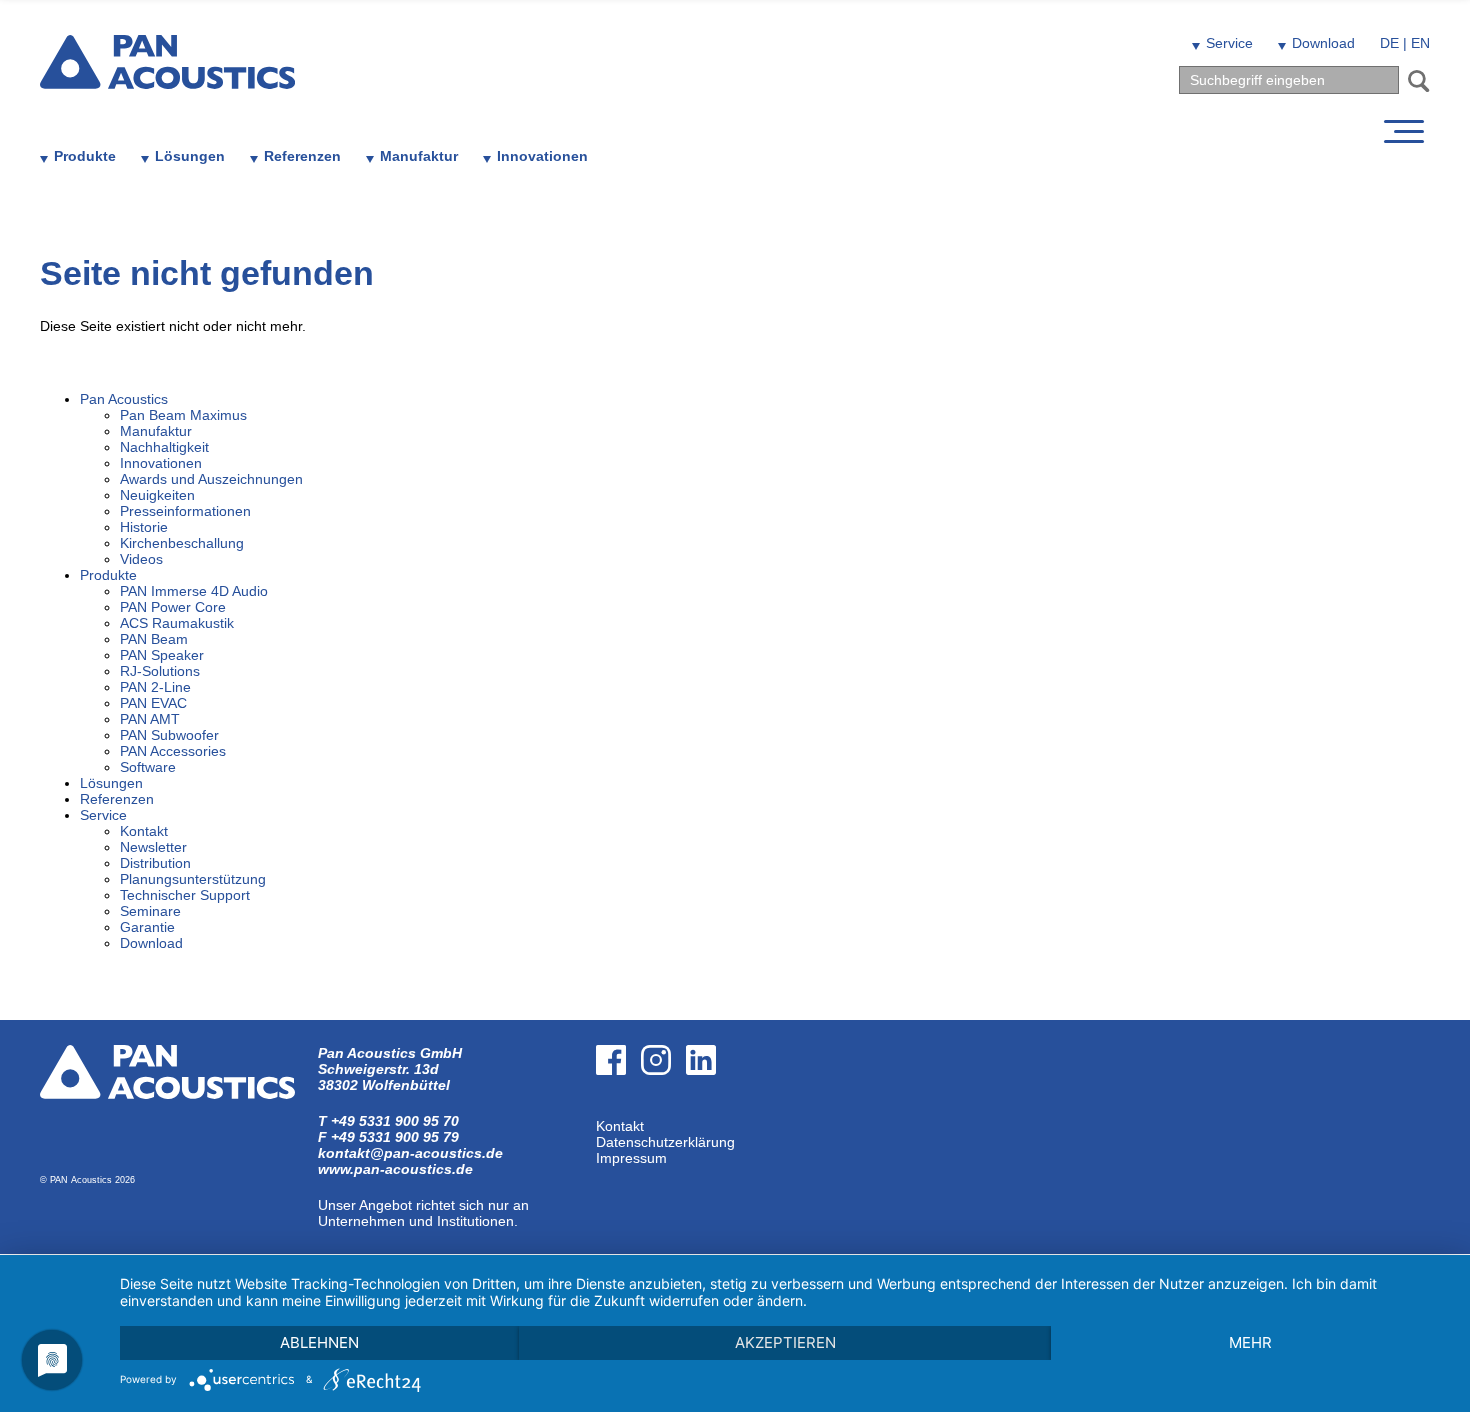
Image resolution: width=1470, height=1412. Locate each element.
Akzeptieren (785, 1342)
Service (1229, 43)
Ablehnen (319, 1342)
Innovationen (542, 156)
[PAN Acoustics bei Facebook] (618, 1110)
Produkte (85, 156)
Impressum (631, 1158)
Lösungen (190, 156)
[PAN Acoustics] (167, 76)
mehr (1250, 1342)
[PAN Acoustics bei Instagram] (663, 1110)
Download (1323, 43)
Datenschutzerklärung (665, 1142)
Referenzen (302, 156)
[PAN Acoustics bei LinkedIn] (708, 1110)
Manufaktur (419, 156)
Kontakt (620, 1126)
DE (1389, 43)
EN (1420, 43)
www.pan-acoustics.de (395, 1169)
